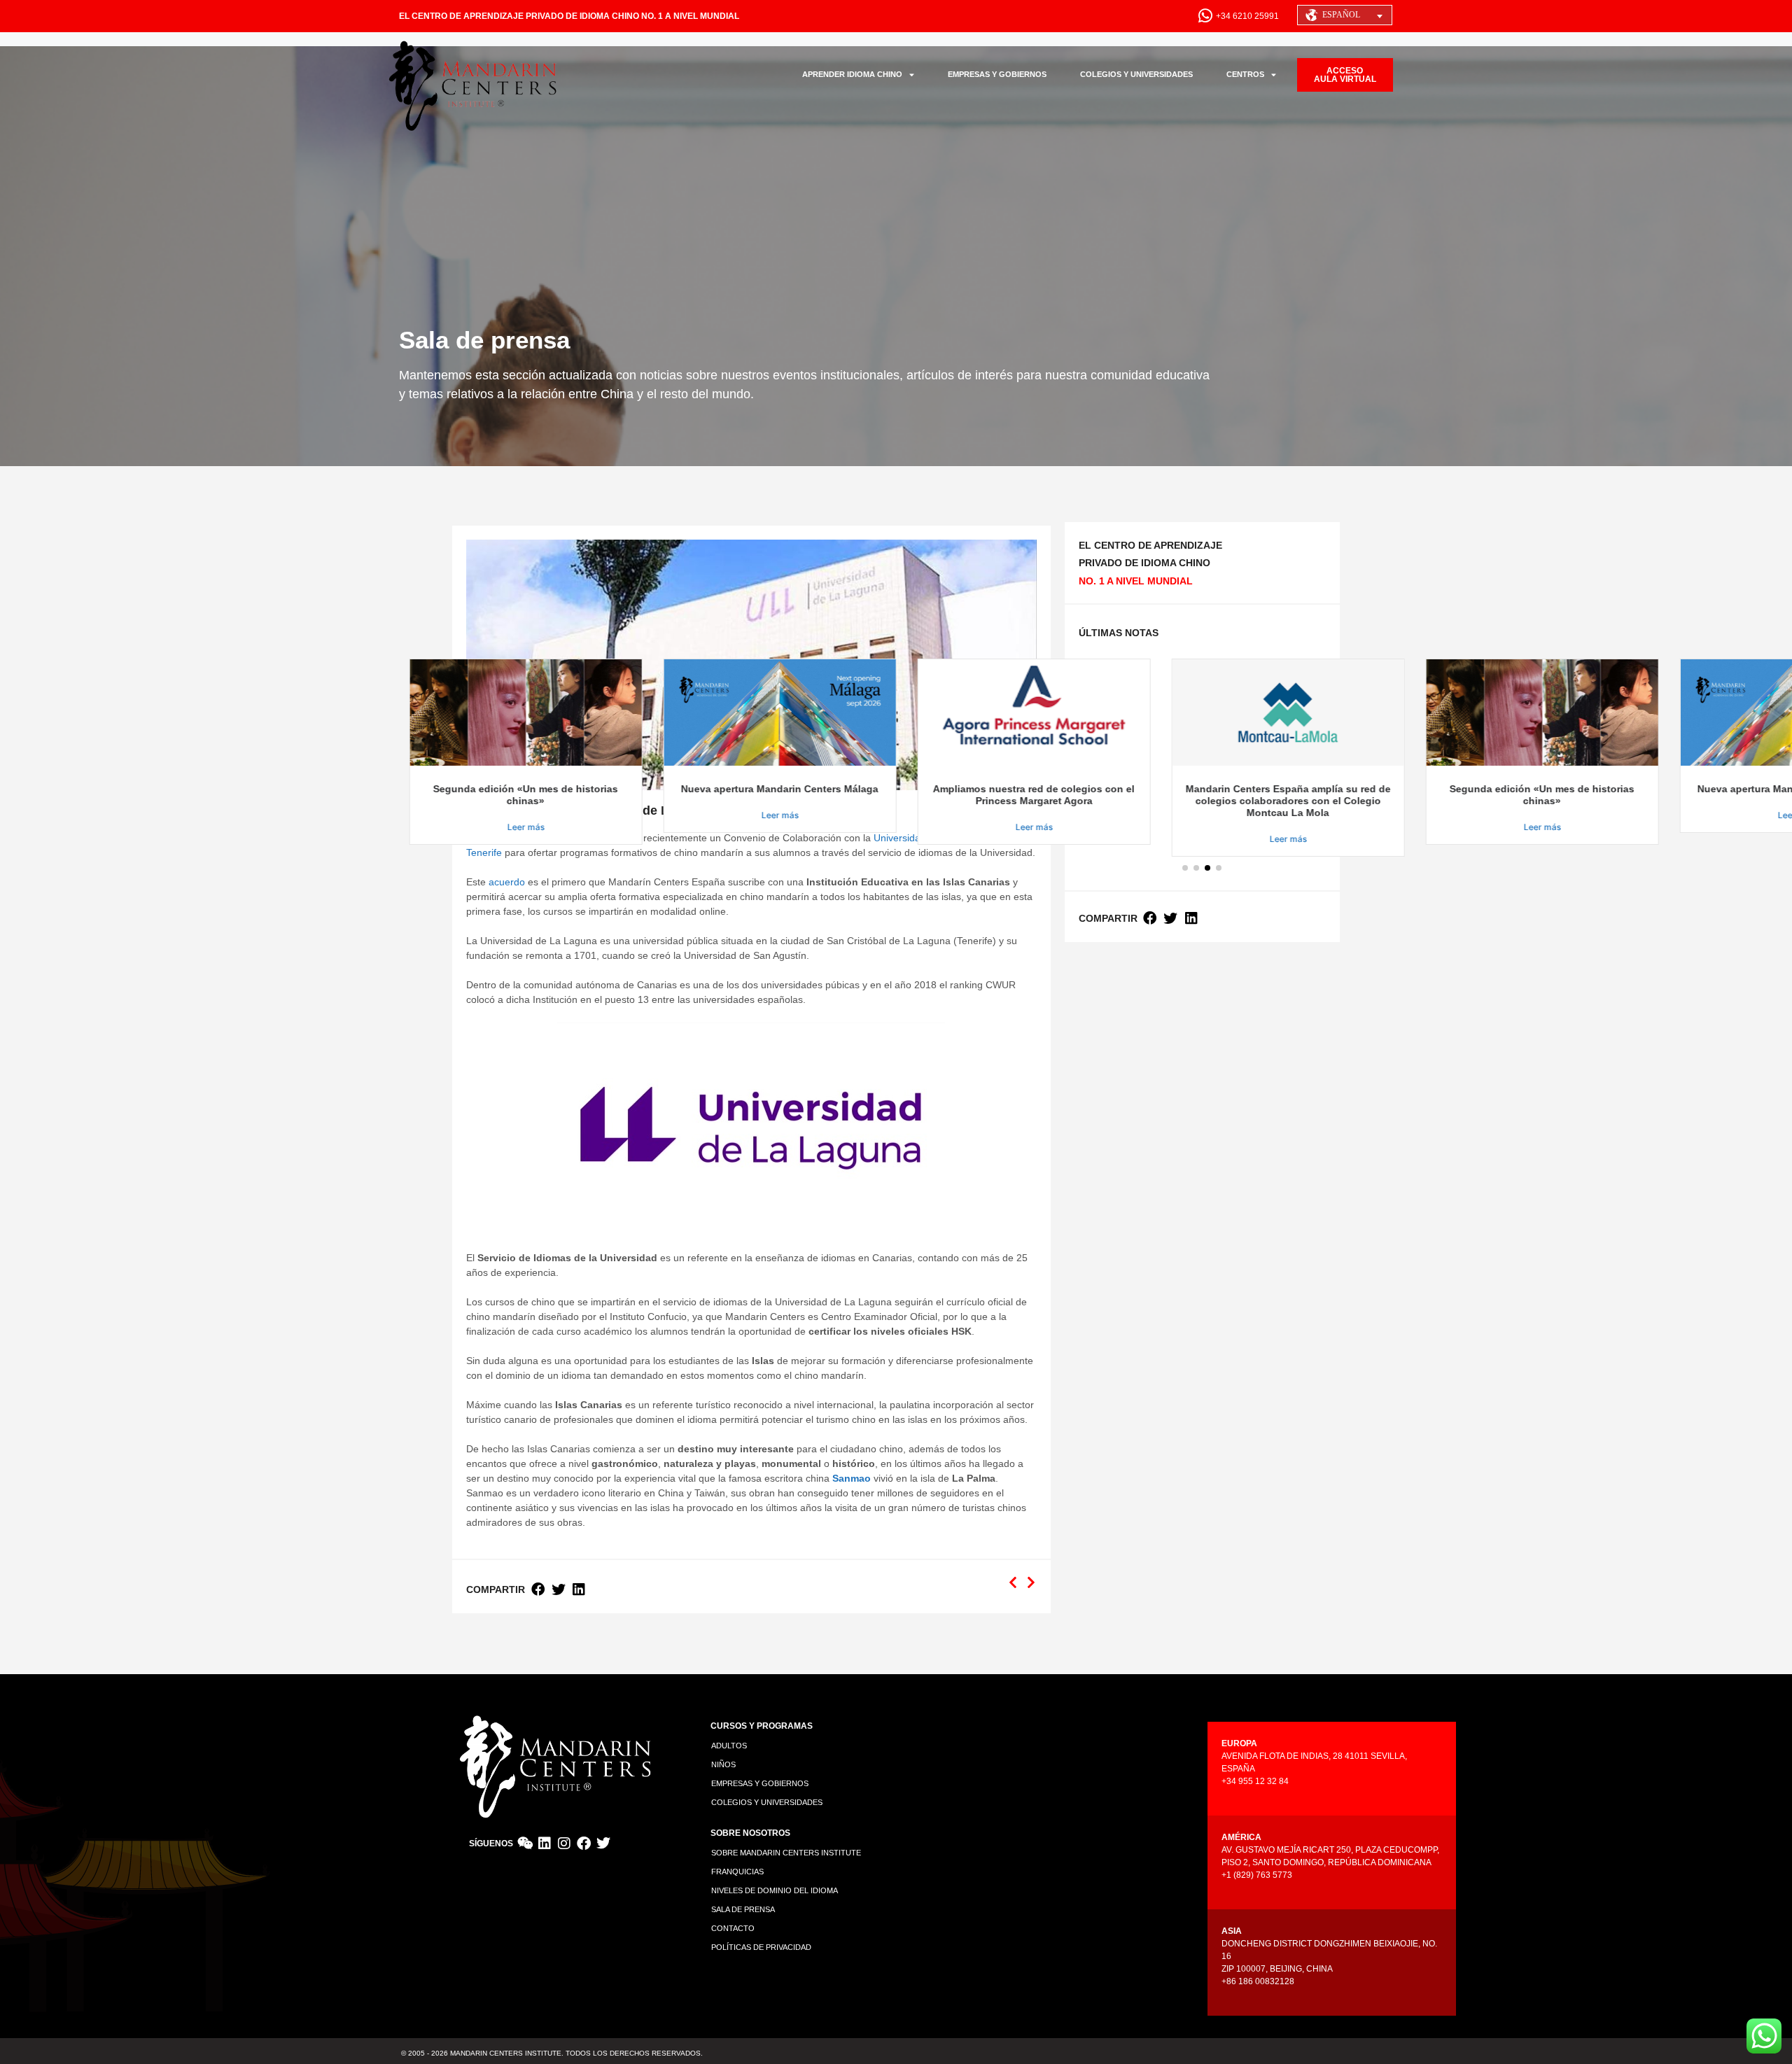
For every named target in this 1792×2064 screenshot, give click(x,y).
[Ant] (1015, 1583)
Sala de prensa (743, 1909)
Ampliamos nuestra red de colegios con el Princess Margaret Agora (948, 795)
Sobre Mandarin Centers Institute (786, 1853)
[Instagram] (564, 1844)
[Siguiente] (1029, 1583)
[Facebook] (584, 1844)
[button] (538, 1590)
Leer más (440, 827)
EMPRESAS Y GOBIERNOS (997, 74)
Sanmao (852, 1478)
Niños (723, 1764)
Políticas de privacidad (761, 1947)
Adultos (729, 1746)
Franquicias (737, 1872)
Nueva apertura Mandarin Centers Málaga (694, 789)
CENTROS (1245, 74)
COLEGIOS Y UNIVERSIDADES (1136, 74)
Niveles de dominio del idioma (775, 1890)
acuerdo (507, 882)
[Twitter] (603, 1844)
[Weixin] (525, 1844)
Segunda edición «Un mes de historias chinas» (440, 795)
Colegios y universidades (767, 1802)
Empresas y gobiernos (760, 1783)
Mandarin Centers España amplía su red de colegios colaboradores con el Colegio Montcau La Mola (1202, 801)
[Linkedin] (545, 1844)
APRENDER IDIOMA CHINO (852, 74)
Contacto (733, 1928)
